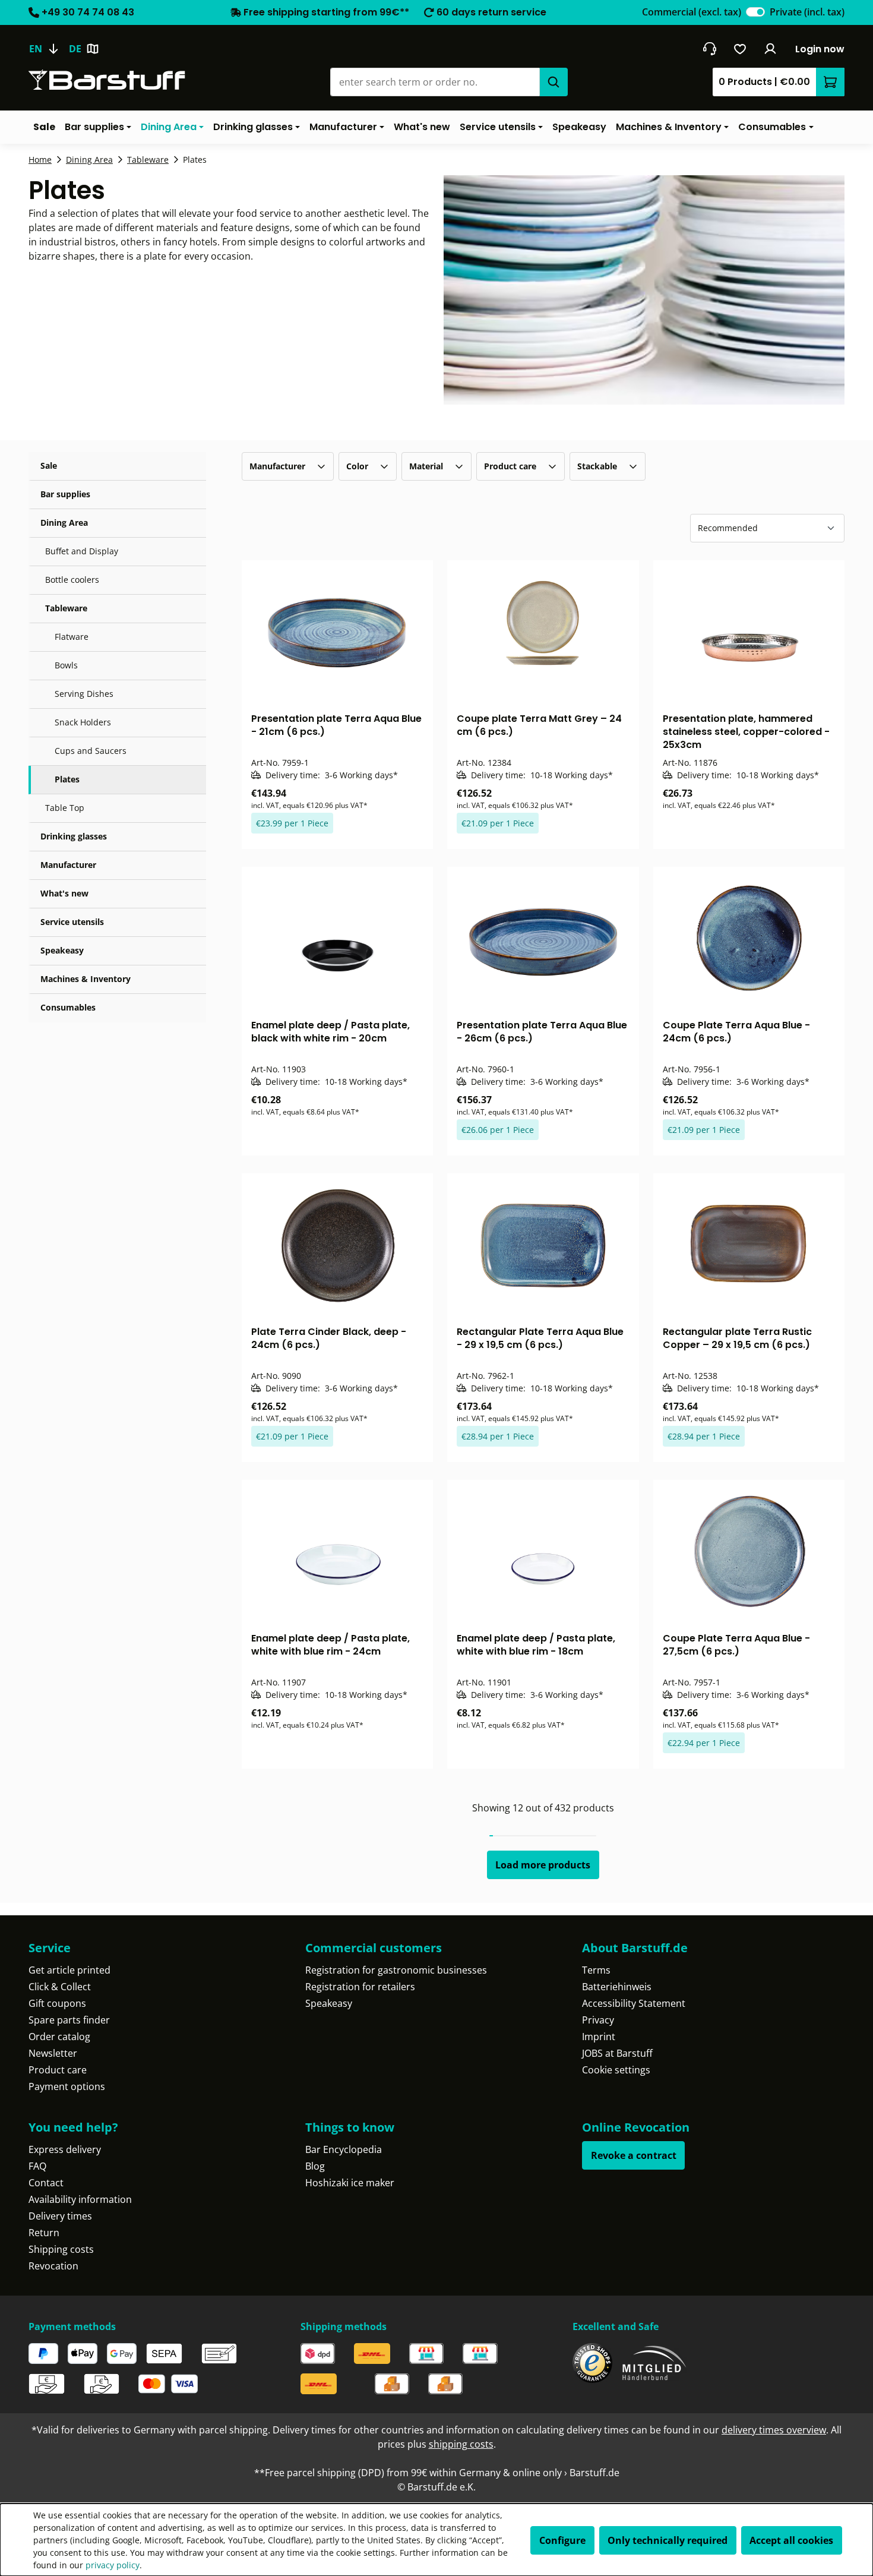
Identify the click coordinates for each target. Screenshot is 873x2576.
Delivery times (60, 2216)
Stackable (597, 466)
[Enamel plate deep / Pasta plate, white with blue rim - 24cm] (338, 1551)
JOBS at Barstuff (617, 2053)
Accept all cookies (791, 2540)
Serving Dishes (84, 694)
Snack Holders (83, 722)
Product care (510, 466)
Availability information (80, 2199)
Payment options (67, 2086)
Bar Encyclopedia (344, 2149)
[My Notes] (740, 49)
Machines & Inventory (86, 979)
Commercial (692, 12)
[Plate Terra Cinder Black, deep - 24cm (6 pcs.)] (338, 1245)
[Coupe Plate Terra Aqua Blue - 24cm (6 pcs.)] (749, 938)
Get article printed (69, 1970)
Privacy (598, 2020)
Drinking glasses (74, 836)
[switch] (755, 12)
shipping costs (461, 2444)
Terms (596, 1970)
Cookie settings (616, 2070)
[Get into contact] (709, 49)
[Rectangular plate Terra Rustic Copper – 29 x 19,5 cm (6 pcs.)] (749, 1245)
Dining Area (64, 523)
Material (426, 466)
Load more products (543, 1865)
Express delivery (65, 2149)
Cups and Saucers (91, 751)
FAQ (37, 2166)
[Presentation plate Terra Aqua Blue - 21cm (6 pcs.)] (338, 632)
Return (44, 2233)
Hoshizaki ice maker (350, 2183)
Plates (67, 779)
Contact (46, 2183)
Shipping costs (61, 2249)
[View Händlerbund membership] (654, 2363)
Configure (562, 2540)
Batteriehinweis (617, 1987)
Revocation (53, 2266)
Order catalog (59, 2037)
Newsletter (53, 2053)
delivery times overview (774, 2430)
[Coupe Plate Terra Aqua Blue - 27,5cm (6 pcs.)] (749, 1551)
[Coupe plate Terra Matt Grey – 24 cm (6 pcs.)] (543, 632)
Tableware (66, 608)
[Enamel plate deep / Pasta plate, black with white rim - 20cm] (338, 938)
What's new (64, 893)
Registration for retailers (360, 1987)
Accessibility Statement (634, 2003)
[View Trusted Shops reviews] (592, 2363)
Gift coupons (57, 2003)
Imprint (599, 2037)
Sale (49, 465)
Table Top (65, 808)
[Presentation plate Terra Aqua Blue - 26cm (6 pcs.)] (543, 938)
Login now (820, 49)
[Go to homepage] (107, 80)
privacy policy (113, 2565)
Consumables (68, 1007)
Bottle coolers (72, 580)
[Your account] (771, 49)
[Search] (553, 82)
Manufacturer (68, 865)
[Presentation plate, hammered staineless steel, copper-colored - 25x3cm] (749, 632)
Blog (315, 2166)
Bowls (66, 665)
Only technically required (668, 2540)
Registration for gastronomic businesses (396, 1970)
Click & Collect (60, 1987)
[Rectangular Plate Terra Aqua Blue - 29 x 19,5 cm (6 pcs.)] (543, 1245)
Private (807, 12)
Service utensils (72, 922)
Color (357, 466)
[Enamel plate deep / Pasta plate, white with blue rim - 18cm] (543, 1551)
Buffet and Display (82, 551)
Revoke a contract (634, 2155)
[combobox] (435, 82)
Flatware (72, 637)
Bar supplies (65, 494)
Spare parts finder (69, 2020)
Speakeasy (62, 950)
